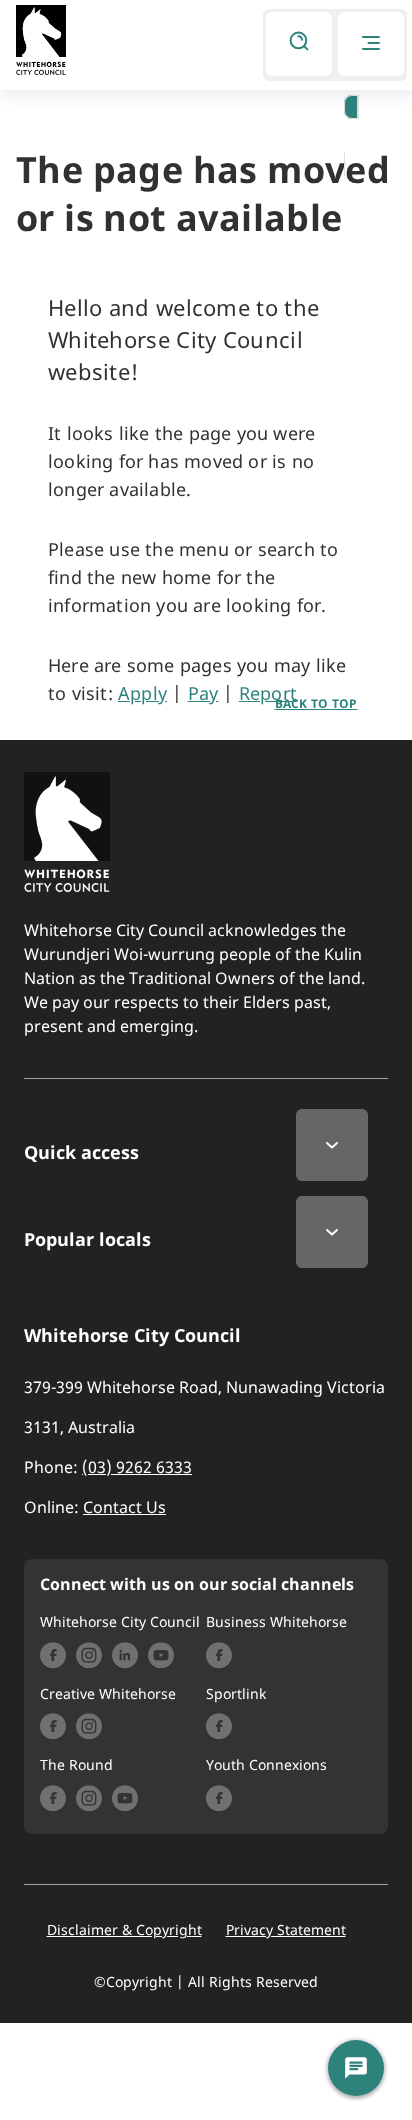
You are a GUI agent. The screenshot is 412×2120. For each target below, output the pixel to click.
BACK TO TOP (316, 703)
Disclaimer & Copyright (124, 1930)
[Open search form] (299, 44)
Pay (203, 693)
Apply (142, 693)
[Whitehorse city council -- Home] (41, 43)
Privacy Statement (286, 1930)
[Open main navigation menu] (371, 44)
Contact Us (124, 1507)
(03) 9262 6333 (137, 1467)
